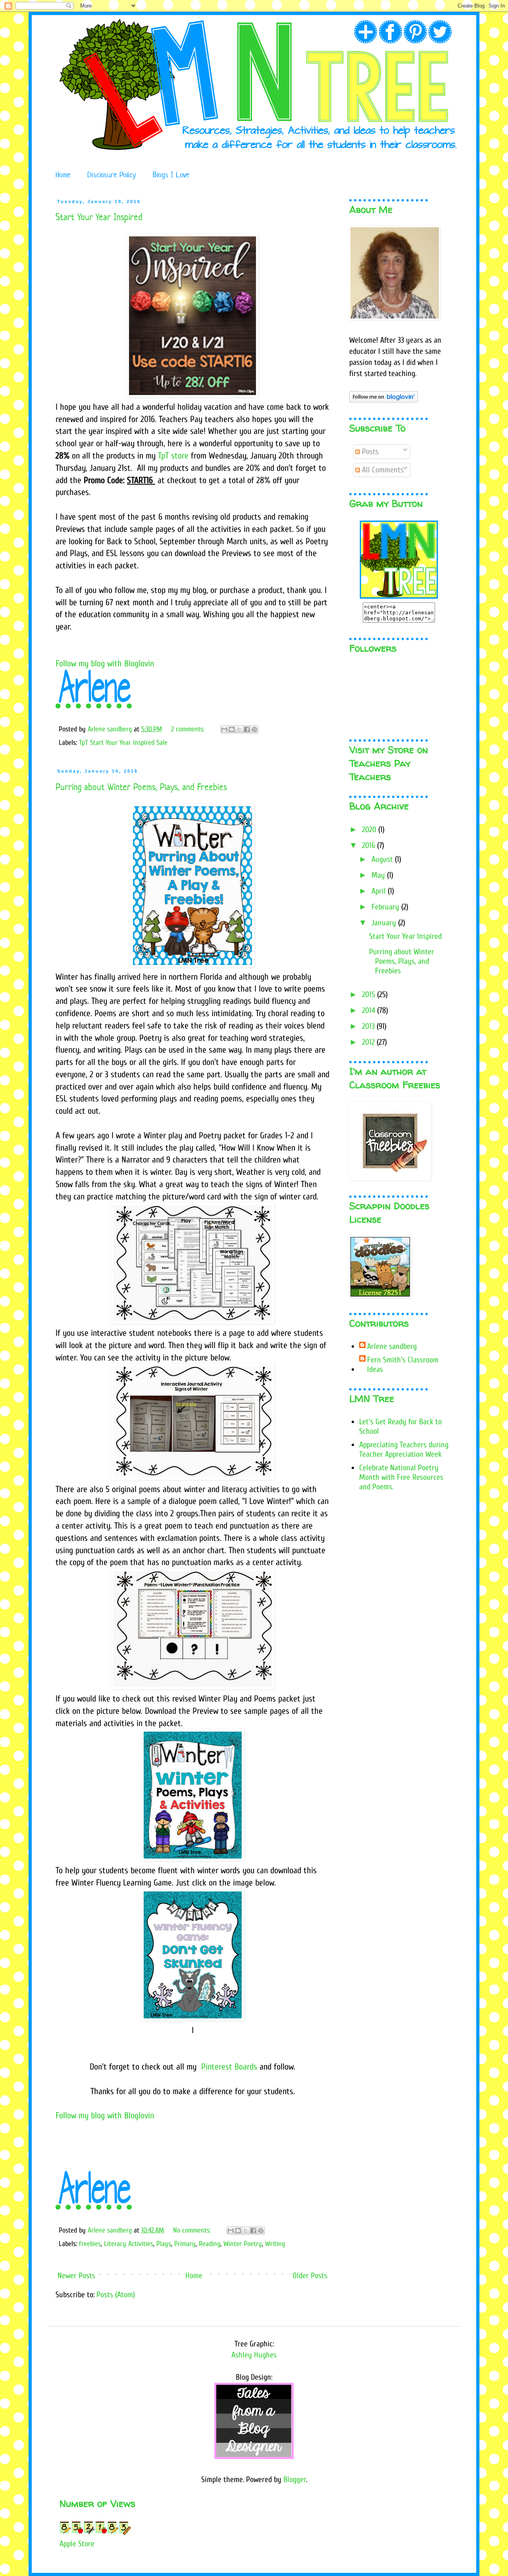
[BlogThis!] (232, 729)
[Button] (399, 597)
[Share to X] (239, 729)
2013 (369, 1026)
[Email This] (224, 729)
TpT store (173, 456)
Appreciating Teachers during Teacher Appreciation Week (404, 1449)
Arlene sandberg (392, 1346)
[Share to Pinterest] (254, 729)
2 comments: (189, 729)
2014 (369, 1010)
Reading (210, 2244)
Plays (164, 2244)
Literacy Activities (129, 2244)
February (386, 907)
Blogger (295, 2479)
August (383, 859)
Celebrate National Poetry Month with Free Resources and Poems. (401, 1477)
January (385, 923)
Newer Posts (76, 2276)
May (379, 875)
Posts (369, 452)
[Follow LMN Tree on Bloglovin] (384, 400)
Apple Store (77, 2544)
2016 (369, 845)
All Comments (382, 470)
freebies (90, 2244)
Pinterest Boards (229, 2067)
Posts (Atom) (116, 2295)
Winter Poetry (243, 2244)
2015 (369, 995)
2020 (370, 830)
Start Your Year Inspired (99, 217)
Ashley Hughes (254, 2355)
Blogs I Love (171, 175)
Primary (185, 2244)
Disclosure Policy (112, 175)
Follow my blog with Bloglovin (105, 664)
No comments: (193, 2230)
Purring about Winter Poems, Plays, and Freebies (141, 787)
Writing (275, 2244)
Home (63, 175)
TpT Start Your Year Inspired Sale (123, 743)
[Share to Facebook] (247, 729)
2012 (369, 1042)
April (380, 891)
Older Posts (310, 2276)
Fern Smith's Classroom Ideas (403, 1365)
